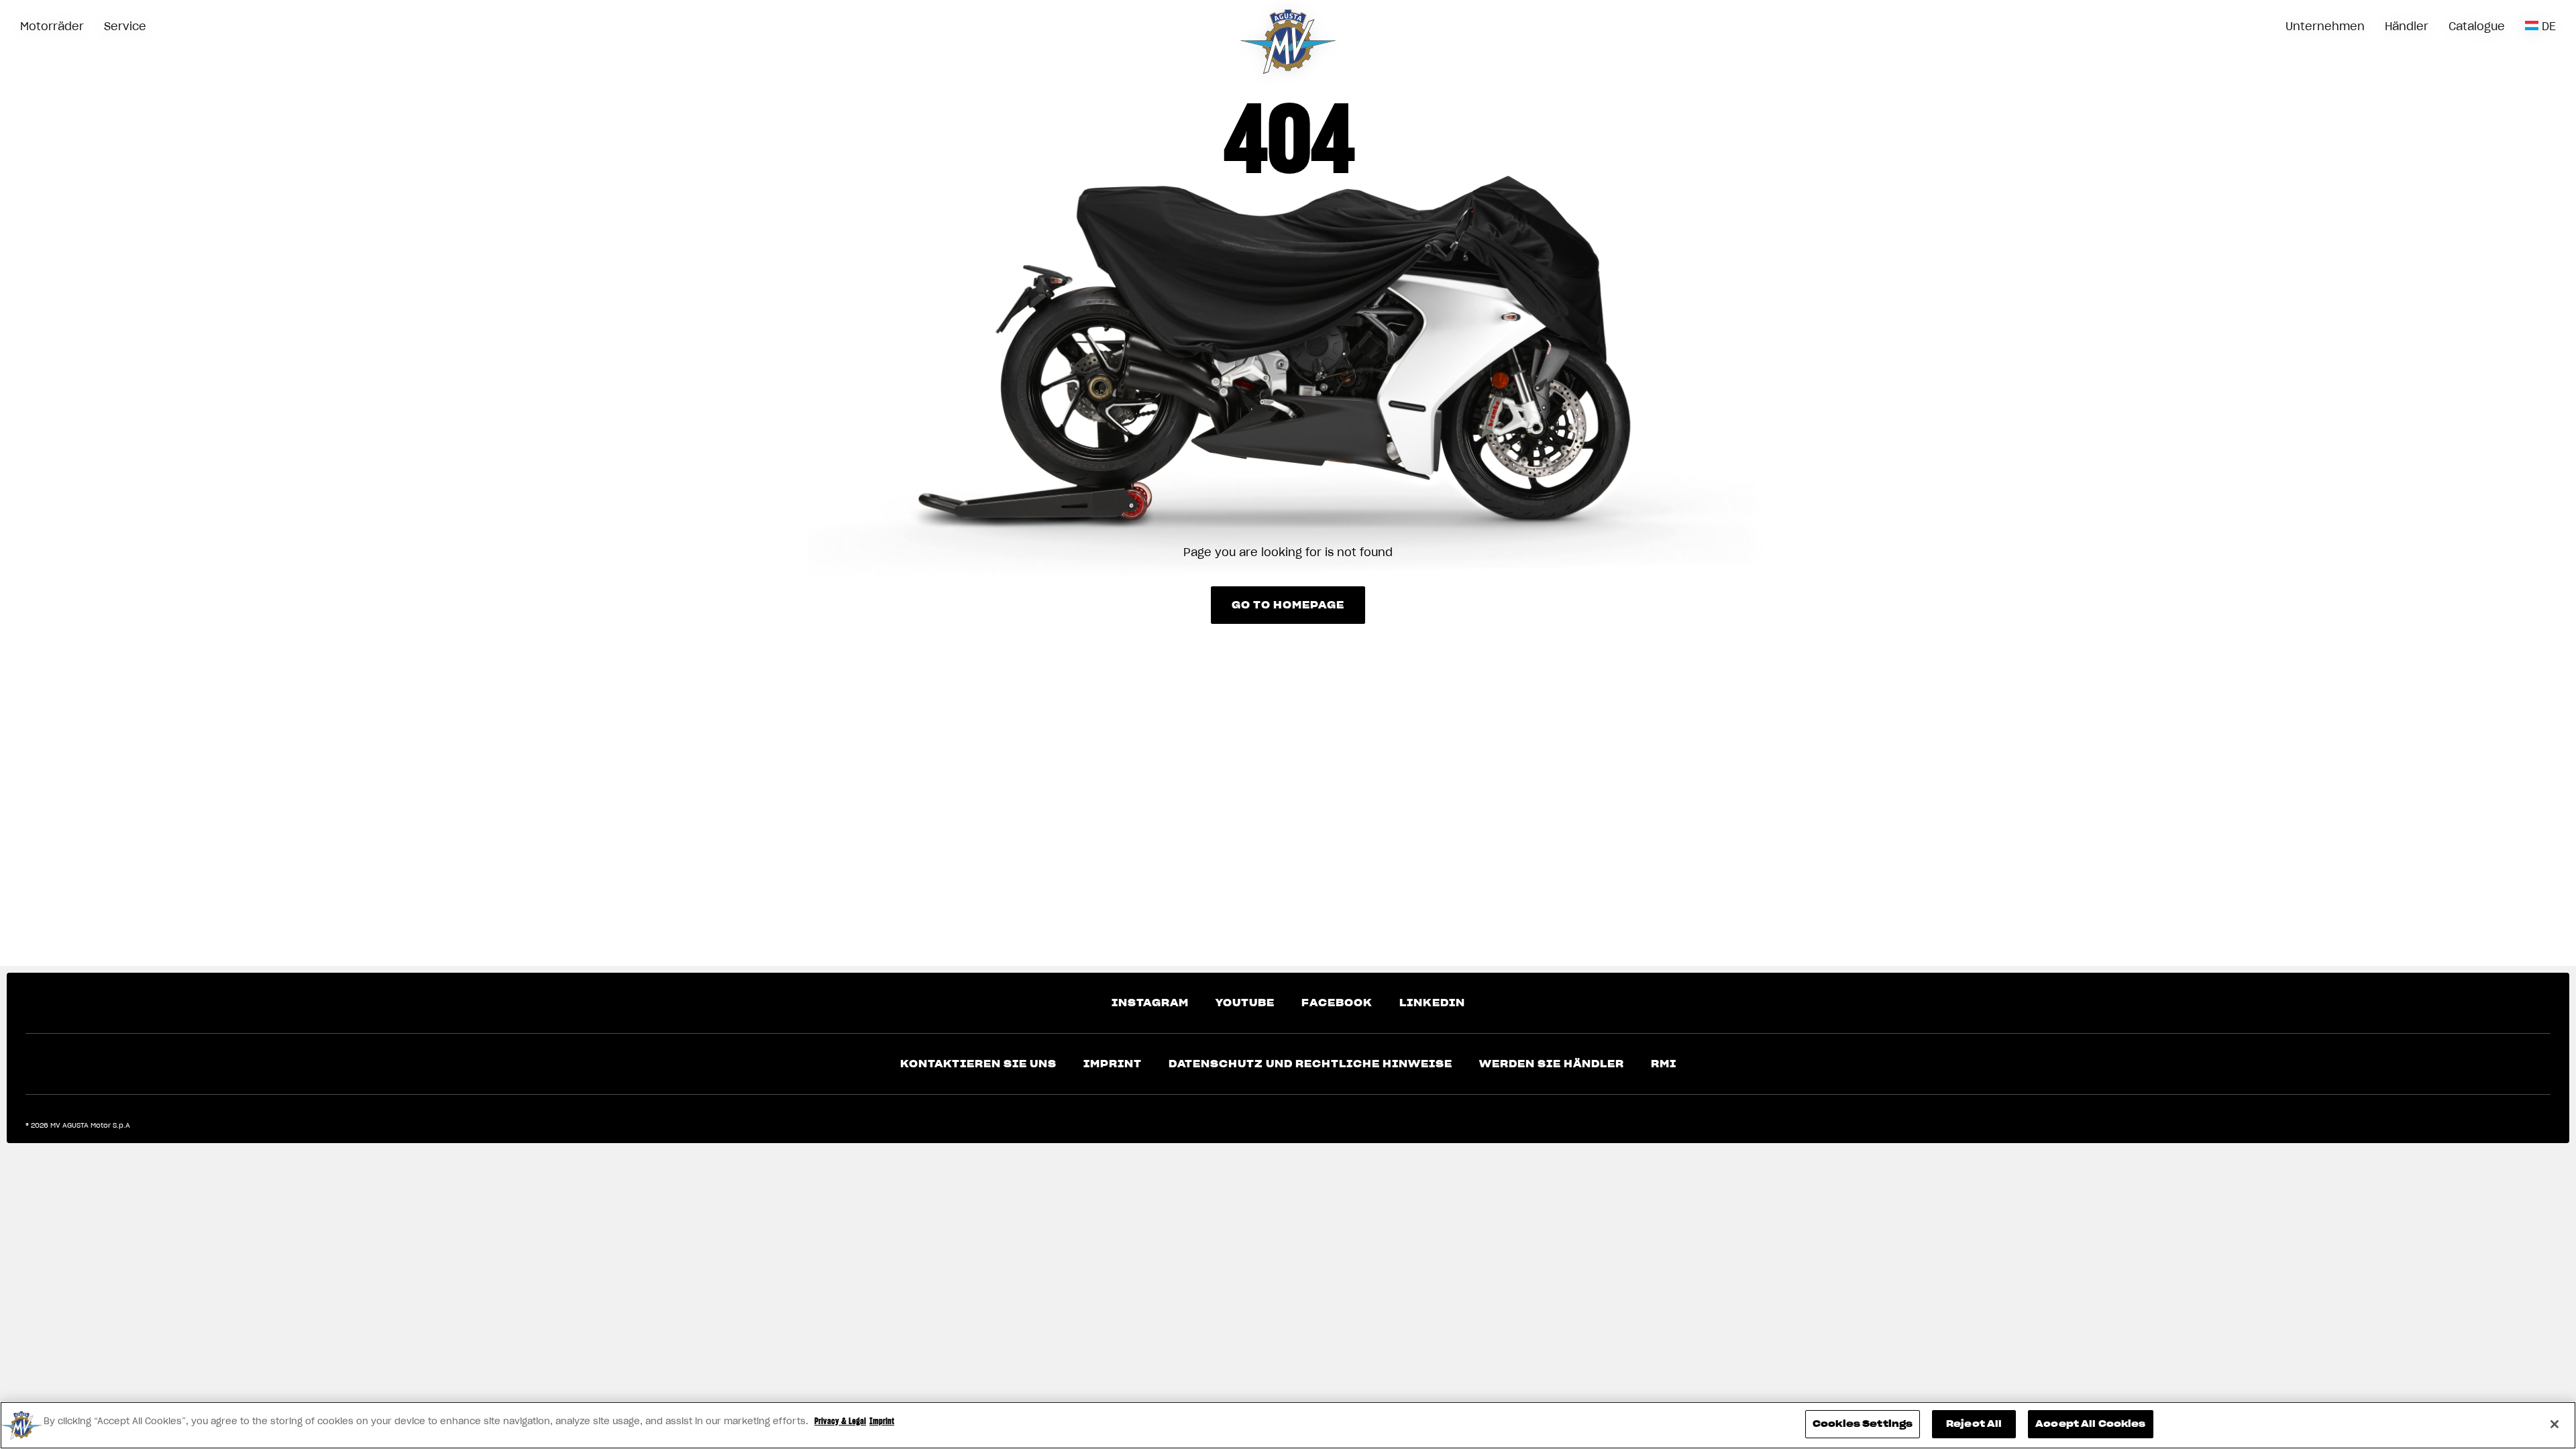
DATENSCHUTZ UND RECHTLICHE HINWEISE (1310, 1064)
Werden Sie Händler (1552, 1064)
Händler (2407, 26)
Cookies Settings (1863, 1424)
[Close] (2555, 1424)
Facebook (1337, 1003)
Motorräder (52, 26)
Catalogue (2477, 26)
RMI (1664, 1064)
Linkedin (1432, 1003)
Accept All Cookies (2090, 1424)
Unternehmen (2325, 26)
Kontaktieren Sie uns (978, 1064)
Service (125, 26)
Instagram (1150, 1003)
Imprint (1113, 1064)
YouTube (1245, 1003)
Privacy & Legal (840, 1421)
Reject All (1974, 1424)
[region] (1288, 1425)
